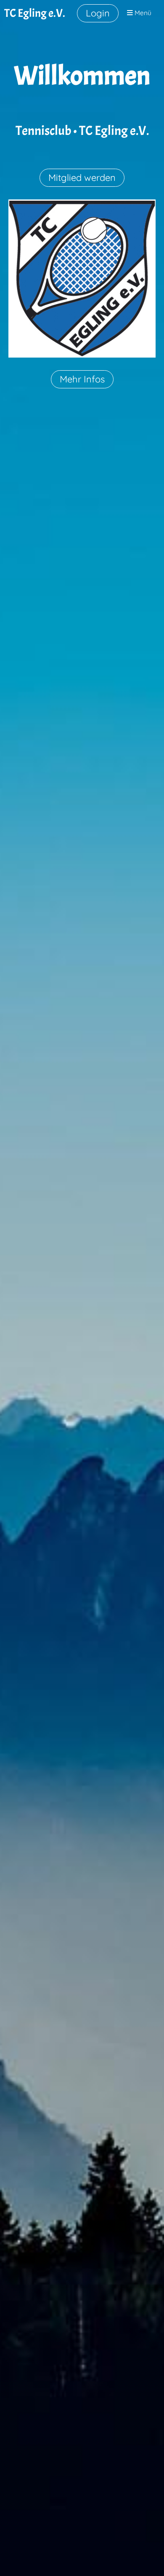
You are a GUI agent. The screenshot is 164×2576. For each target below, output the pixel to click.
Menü (142, 13)
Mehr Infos (82, 379)
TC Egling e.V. (35, 13)
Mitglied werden (82, 178)
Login (98, 13)
